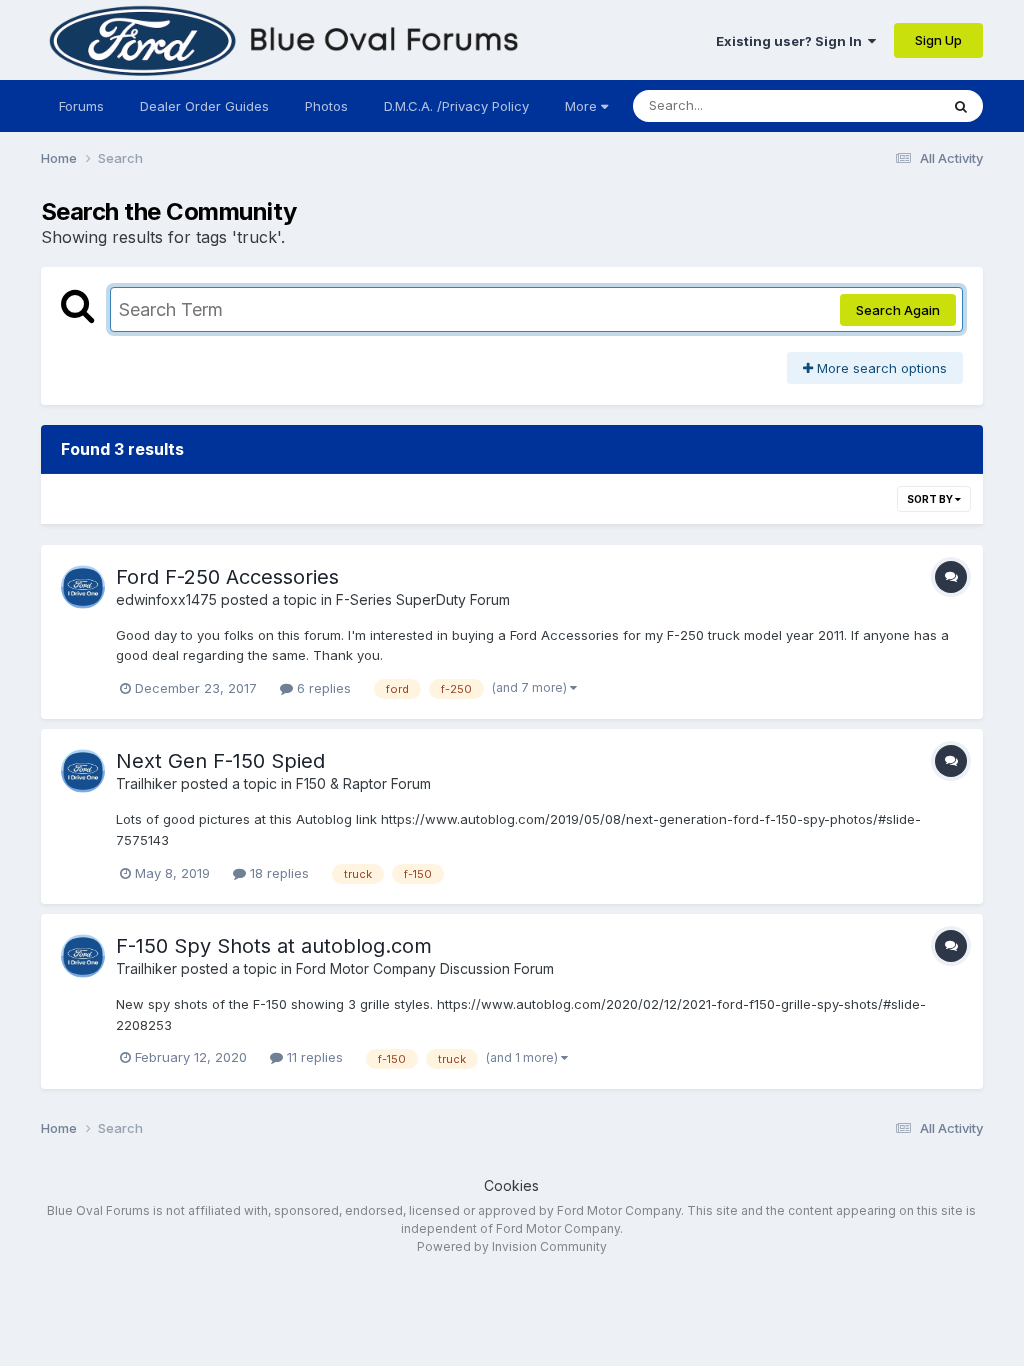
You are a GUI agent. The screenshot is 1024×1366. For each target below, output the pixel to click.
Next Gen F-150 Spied (220, 761)
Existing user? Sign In (792, 41)
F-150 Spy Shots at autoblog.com (274, 946)
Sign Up (938, 40)
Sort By (931, 499)
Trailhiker (146, 783)
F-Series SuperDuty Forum (423, 599)
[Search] (961, 106)
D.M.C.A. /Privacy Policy (456, 106)
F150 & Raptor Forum (363, 783)
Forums (81, 106)
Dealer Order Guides (204, 106)
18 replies (277, 873)
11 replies (313, 1057)
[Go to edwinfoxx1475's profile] (83, 587)
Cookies (511, 1185)
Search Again (898, 310)
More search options (880, 368)
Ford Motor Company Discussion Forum (425, 968)
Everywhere (877, 105)
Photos (326, 106)
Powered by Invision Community (512, 1246)
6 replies (322, 688)
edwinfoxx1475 (166, 599)
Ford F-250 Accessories (227, 577)
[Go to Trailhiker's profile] (83, 771)
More (581, 106)
